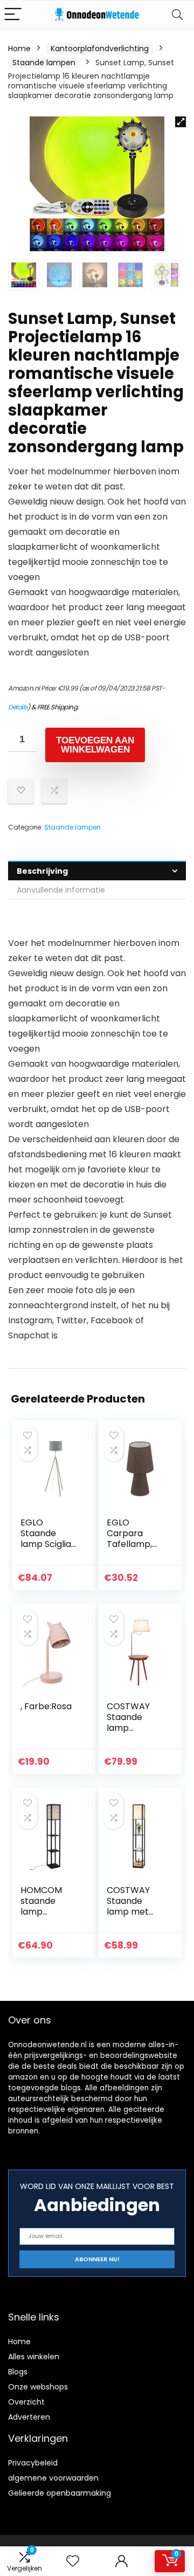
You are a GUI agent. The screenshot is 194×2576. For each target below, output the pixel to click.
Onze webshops (38, 2387)
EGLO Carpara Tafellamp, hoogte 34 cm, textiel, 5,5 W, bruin (131, 1549)
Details (18, 707)
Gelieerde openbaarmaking (60, 2493)
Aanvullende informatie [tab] (61, 890)
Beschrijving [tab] (42, 871)
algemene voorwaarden (53, 2478)
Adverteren (29, 2417)
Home (19, 49)
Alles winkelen (34, 2357)
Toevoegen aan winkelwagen (95, 745)
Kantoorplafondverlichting (100, 49)
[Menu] (13, 15)
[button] (181, 122)
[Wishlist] (73, 2561)
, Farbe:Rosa (46, 1706)
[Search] (177, 15)
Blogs (18, 2372)
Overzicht (26, 2402)
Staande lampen (44, 63)
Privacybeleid (33, 2463)
